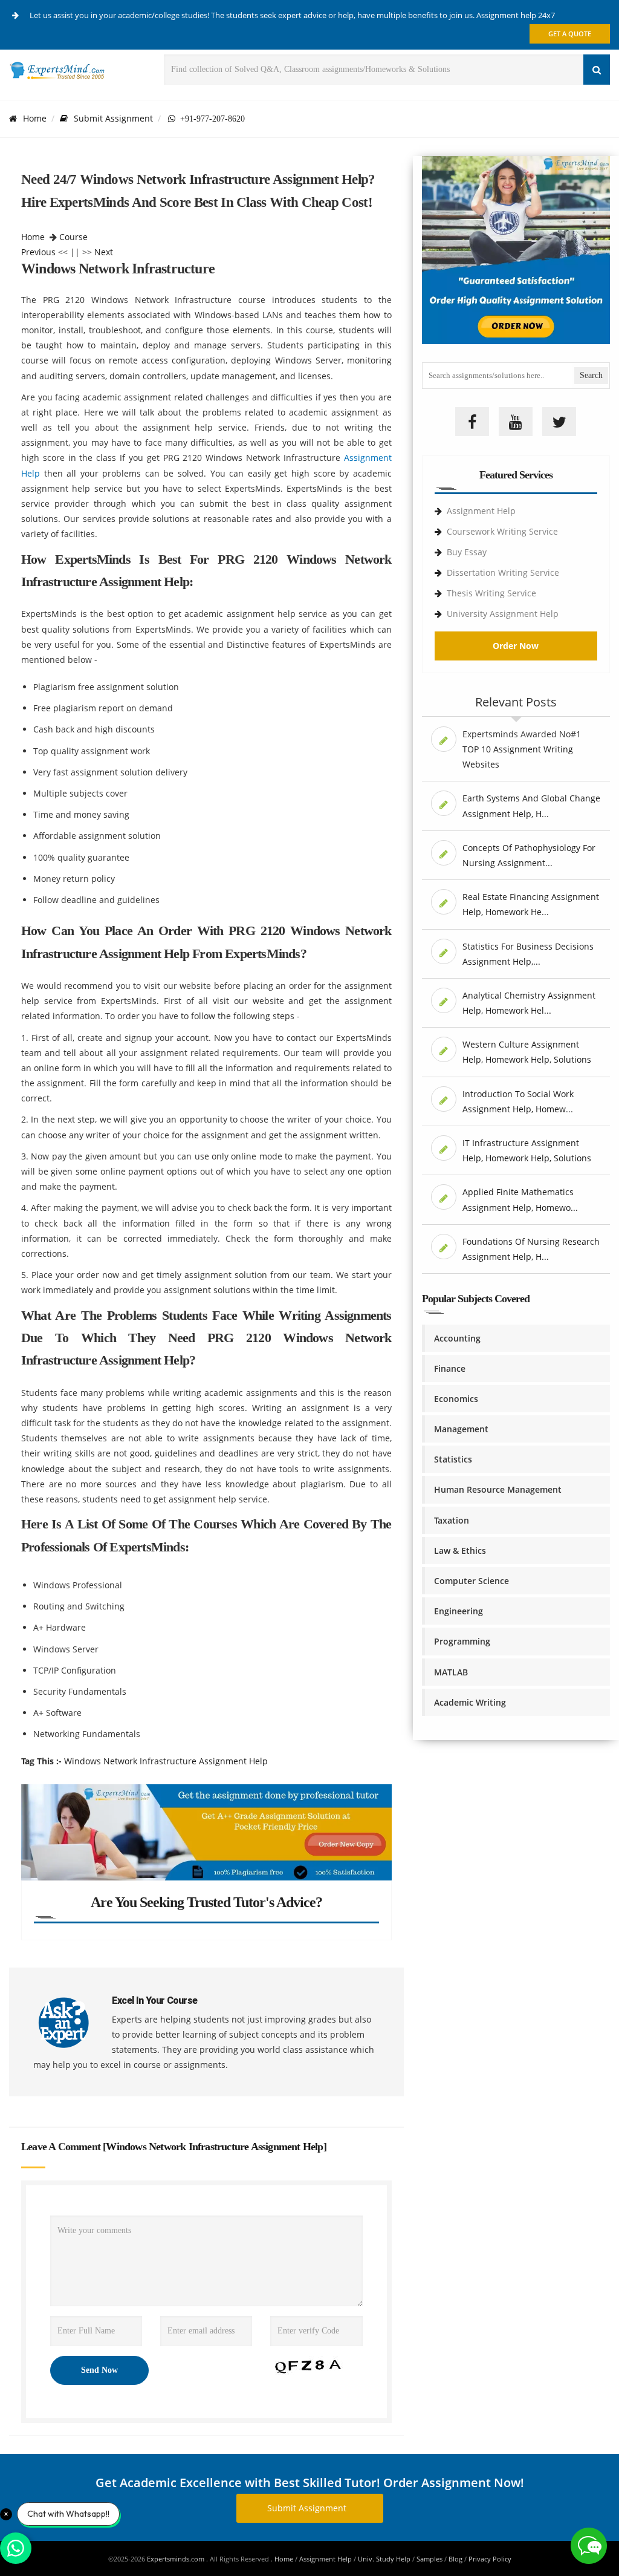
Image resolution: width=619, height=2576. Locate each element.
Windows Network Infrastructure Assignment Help (166, 1761)
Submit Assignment (113, 118)
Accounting (457, 1338)
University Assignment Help (503, 614)
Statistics (453, 1459)
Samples (429, 2559)
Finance (450, 1368)
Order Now (516, 646)
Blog (455, 2559)
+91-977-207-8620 (210, 119)
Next (104, 252)
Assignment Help (481, 511)
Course (73, 237)
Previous (38, 252)
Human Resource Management (498, 1489)
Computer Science (472, 1581)
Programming (462, 1641)
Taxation (452, 1520)
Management (461, 1429)
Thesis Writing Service (491, 593)
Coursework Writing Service (502, 531)
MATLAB (451, 1672)
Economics (456, 1399)
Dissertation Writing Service (503, 572)
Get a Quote (570, 34)
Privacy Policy (490, 2559)
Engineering (459, 1611)
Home (35, 118)
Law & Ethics (460, 1550)
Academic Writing (470, 1702)
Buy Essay (467, 552)
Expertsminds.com (177, 2559)
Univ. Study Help (384, 2559)
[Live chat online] (589, 2546)
